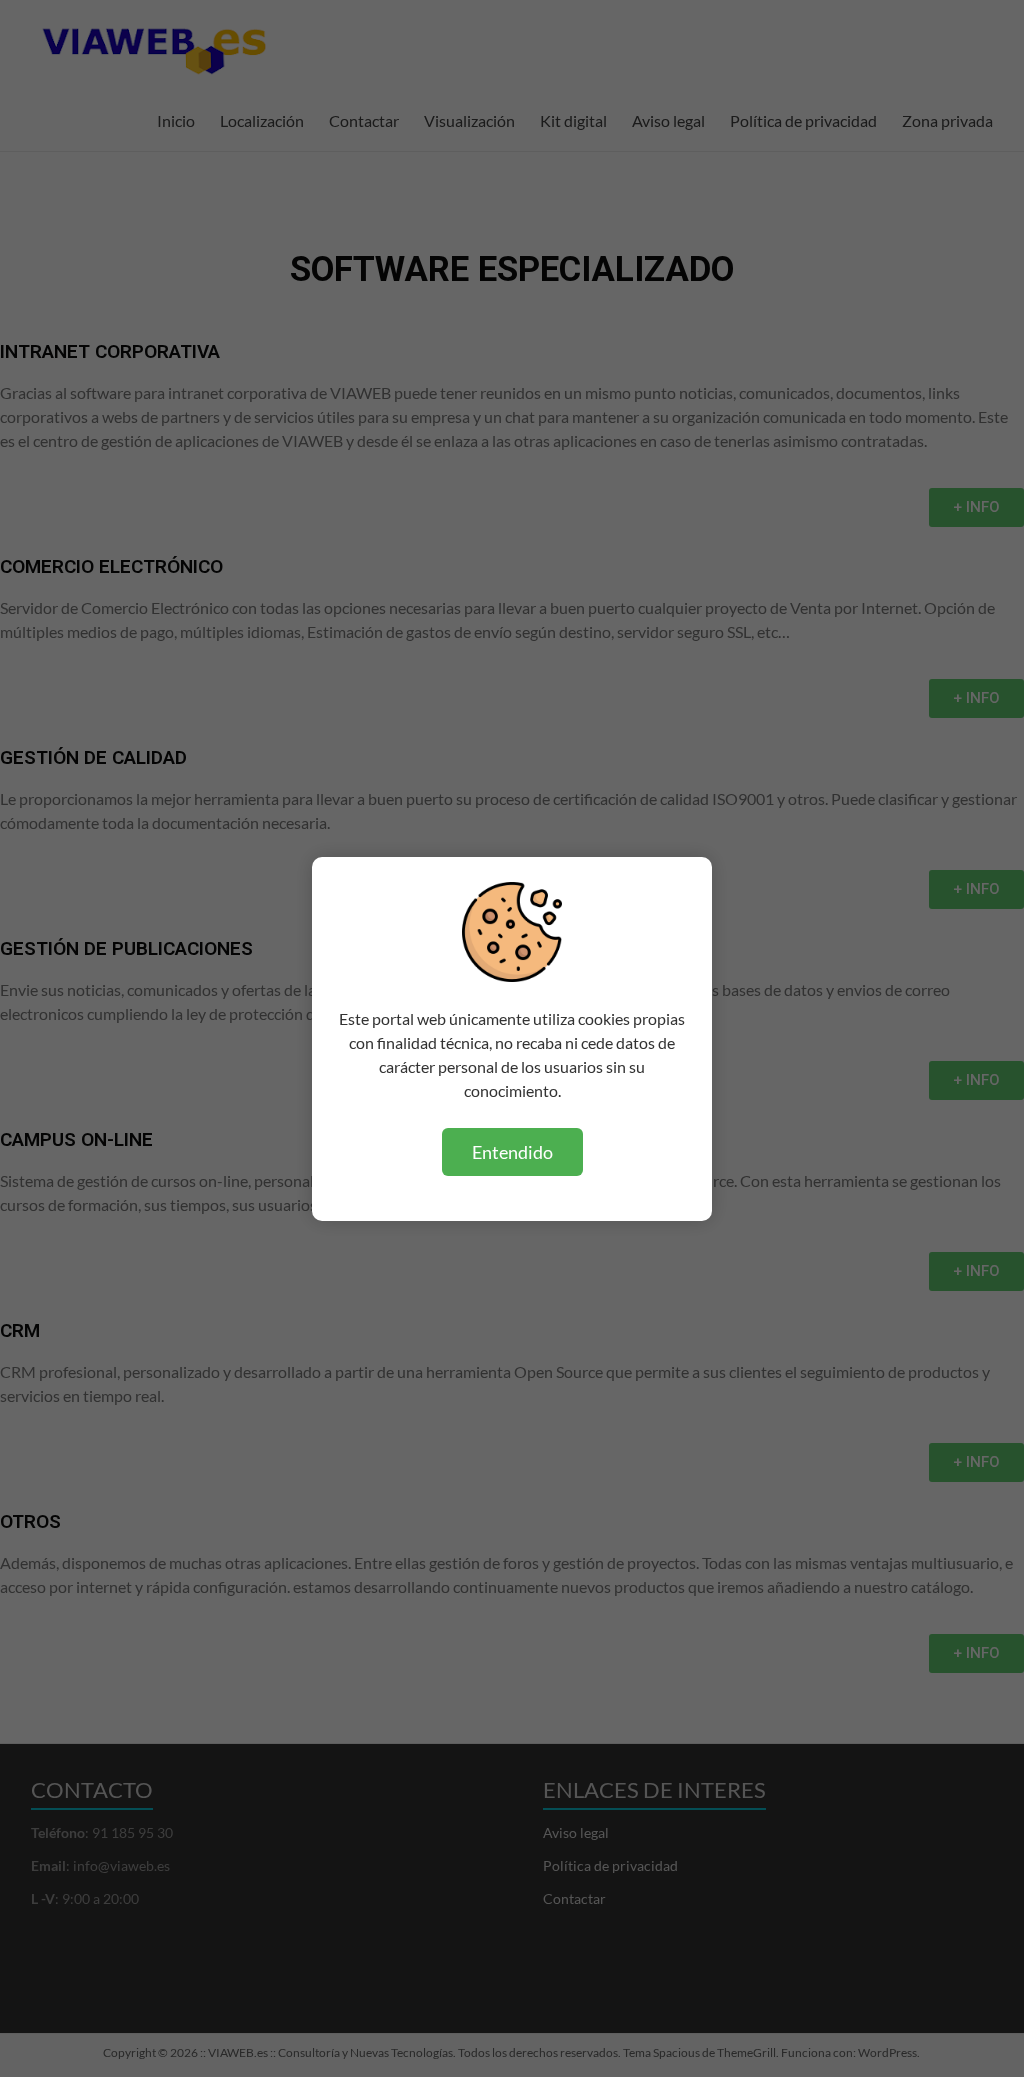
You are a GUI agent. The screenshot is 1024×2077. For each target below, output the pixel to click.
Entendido (512, 1152)
